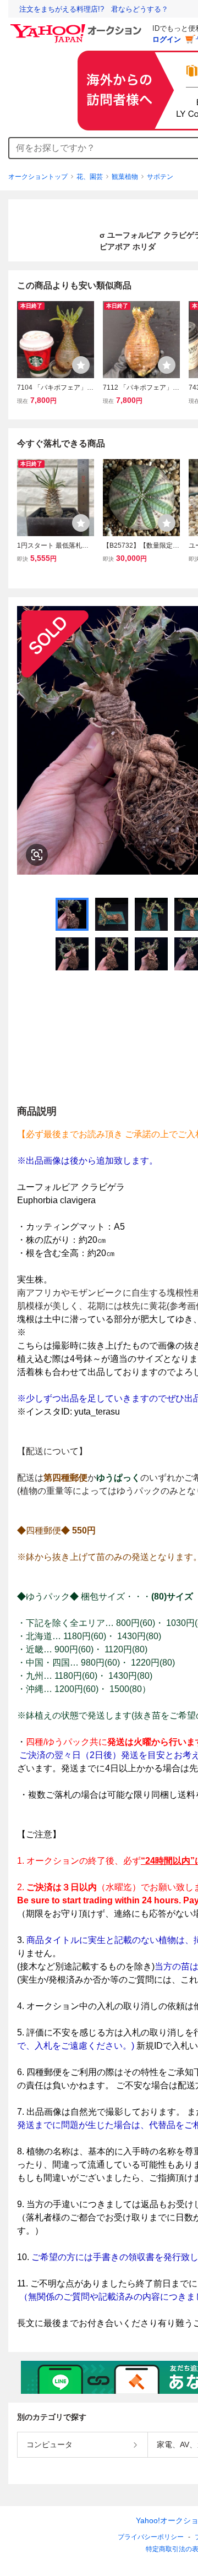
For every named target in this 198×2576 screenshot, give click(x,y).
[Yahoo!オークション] (78, 27)
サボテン (160, 177)
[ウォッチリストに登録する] (81, 365)
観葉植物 (125, 177)
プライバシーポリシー (151, 2537)
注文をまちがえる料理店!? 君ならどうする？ (94, 9)
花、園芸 (90, 177)
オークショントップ (38, 177)
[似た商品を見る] (37, 855)
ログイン (167, 39)
